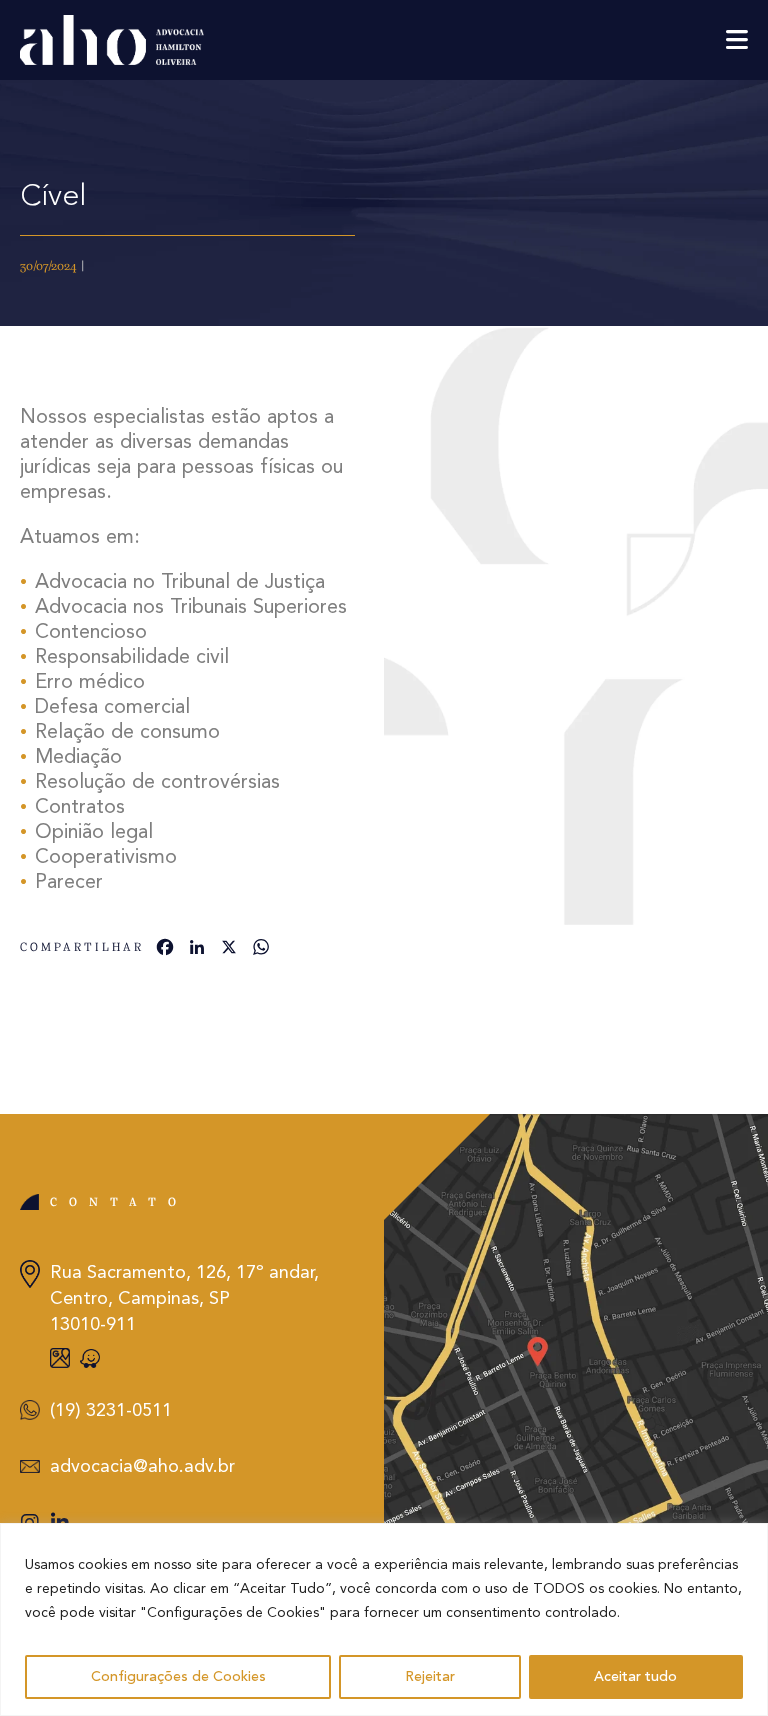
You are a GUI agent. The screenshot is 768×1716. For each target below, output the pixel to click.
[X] (229, 950)
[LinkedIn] (197, 950)
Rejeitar (430, 1677)
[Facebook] (165, 950)
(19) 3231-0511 (111, 1411)
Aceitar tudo (635, 1677)
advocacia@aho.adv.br (142, 1467)
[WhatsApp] (261, 950)
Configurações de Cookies (178, 1677)
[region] (384, 1619)
